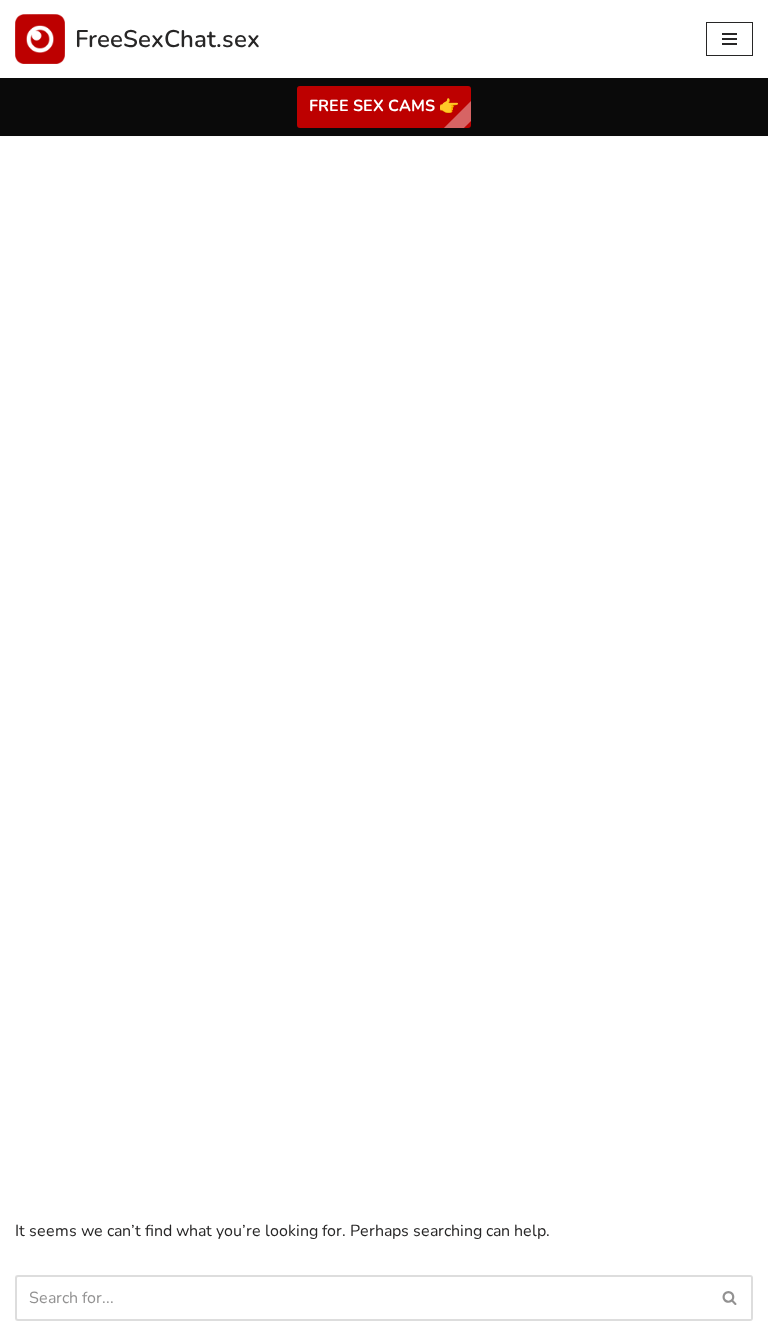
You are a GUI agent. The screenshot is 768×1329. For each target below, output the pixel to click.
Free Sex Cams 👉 (384, 106)
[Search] (730, 1298)
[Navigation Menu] (729, 39)
